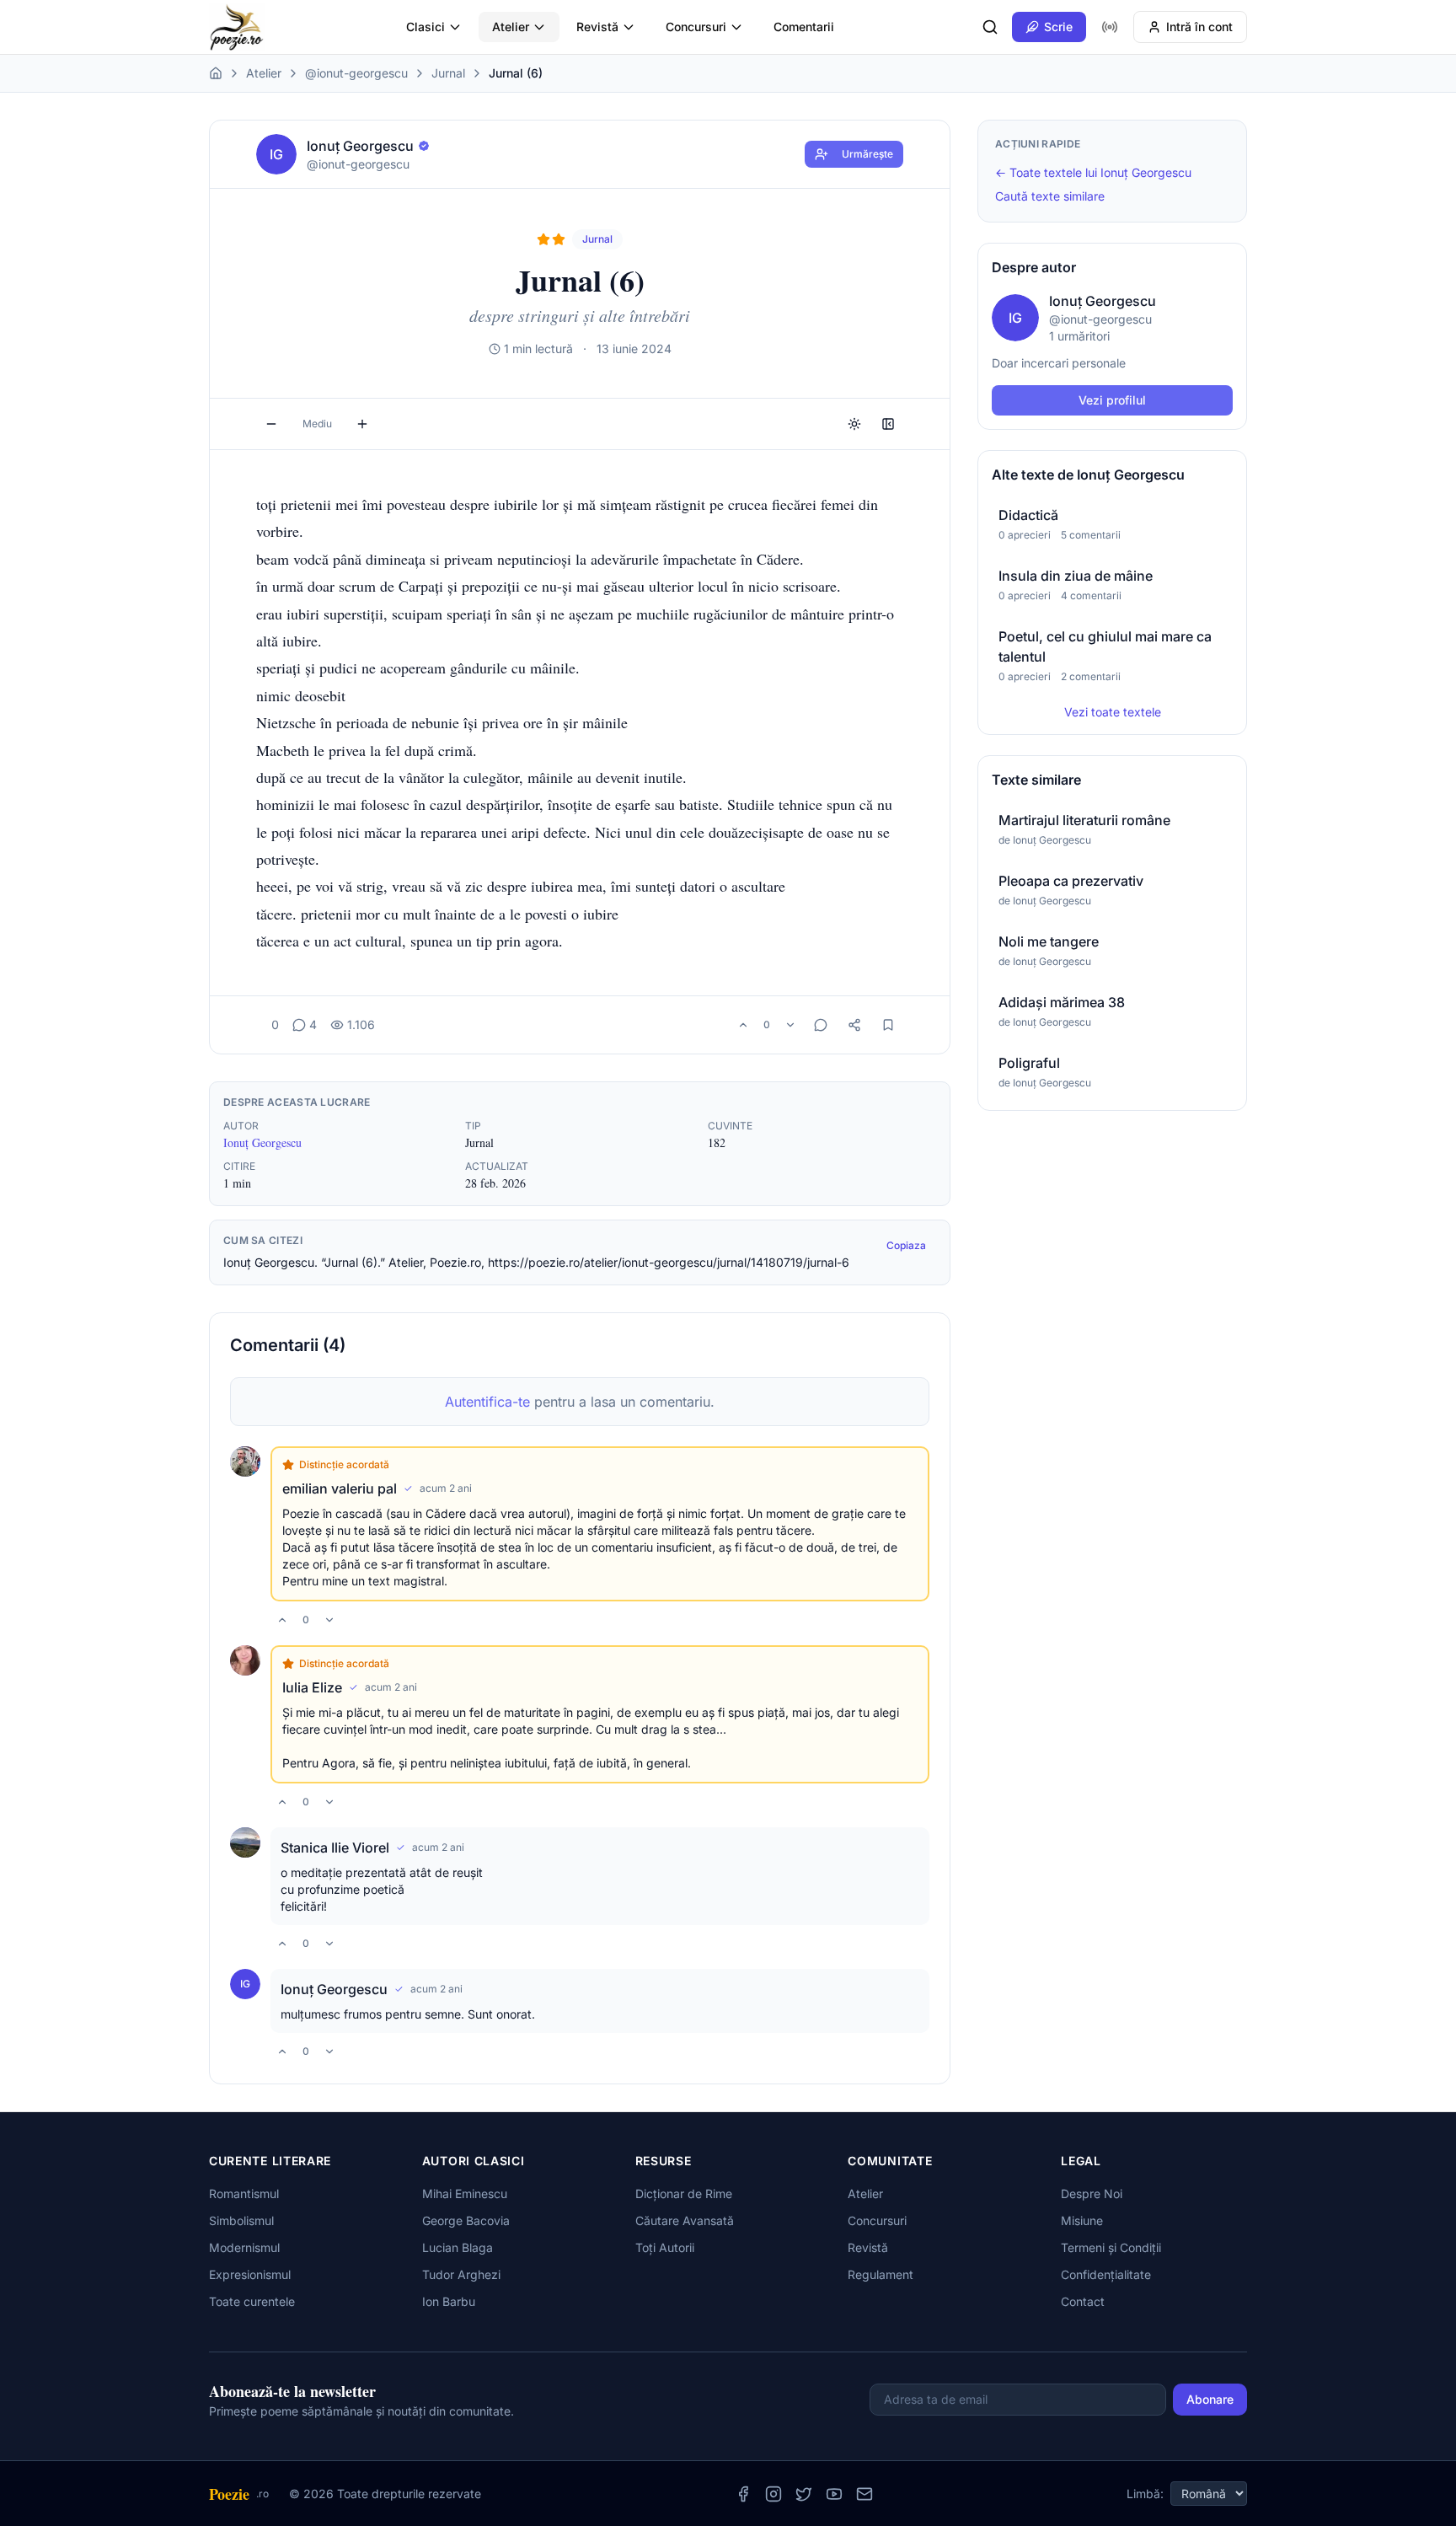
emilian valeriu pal (340, 1488)
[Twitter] (804, 2494)
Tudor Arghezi (461, 2274)
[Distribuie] (854, 1025)
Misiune (1082, 2220)
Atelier (511, 27)
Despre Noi (1092, 2193)
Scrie (1058, 27)
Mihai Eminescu (465, 2193)
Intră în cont (1199, 27)
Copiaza (906, 1245)
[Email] (864, 2494)
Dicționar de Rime (684, 2193)
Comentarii (804, 27)
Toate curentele (252, 2301)
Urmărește (867, 154)
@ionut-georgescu (356, 73)
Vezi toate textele (1113, 712)
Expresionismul (250, 2274)
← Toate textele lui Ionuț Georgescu (1093, 172)
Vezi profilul (1112, 400)
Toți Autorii (665, 2247)
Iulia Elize (312, 1687)
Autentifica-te (487, 1402)
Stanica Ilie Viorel (335, 1848)
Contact (1083, 2301)
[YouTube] (834, 2494)
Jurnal (448, 73)
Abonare (1210, 2399)
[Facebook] (743, 2494)
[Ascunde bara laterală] (888, 424)
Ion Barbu (449, 2301)
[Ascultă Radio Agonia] (1110, 27)
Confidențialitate (1106, 2274)
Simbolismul (241, 2220)
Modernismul (244, 2247)
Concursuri (696, 27)
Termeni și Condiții (1111, 2247)
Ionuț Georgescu (262, 1142)
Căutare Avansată (685, 2220)
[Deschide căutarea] (990, 27)
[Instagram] (773, 2494)
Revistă (597, 27)
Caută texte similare (1050, 196)
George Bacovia (466, 2220)
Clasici (426, 27)
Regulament (881, 2274)
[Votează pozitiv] (743, 1025)
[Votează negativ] (790, 1025)
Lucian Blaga (458, 2247)
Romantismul (244, 2193)
